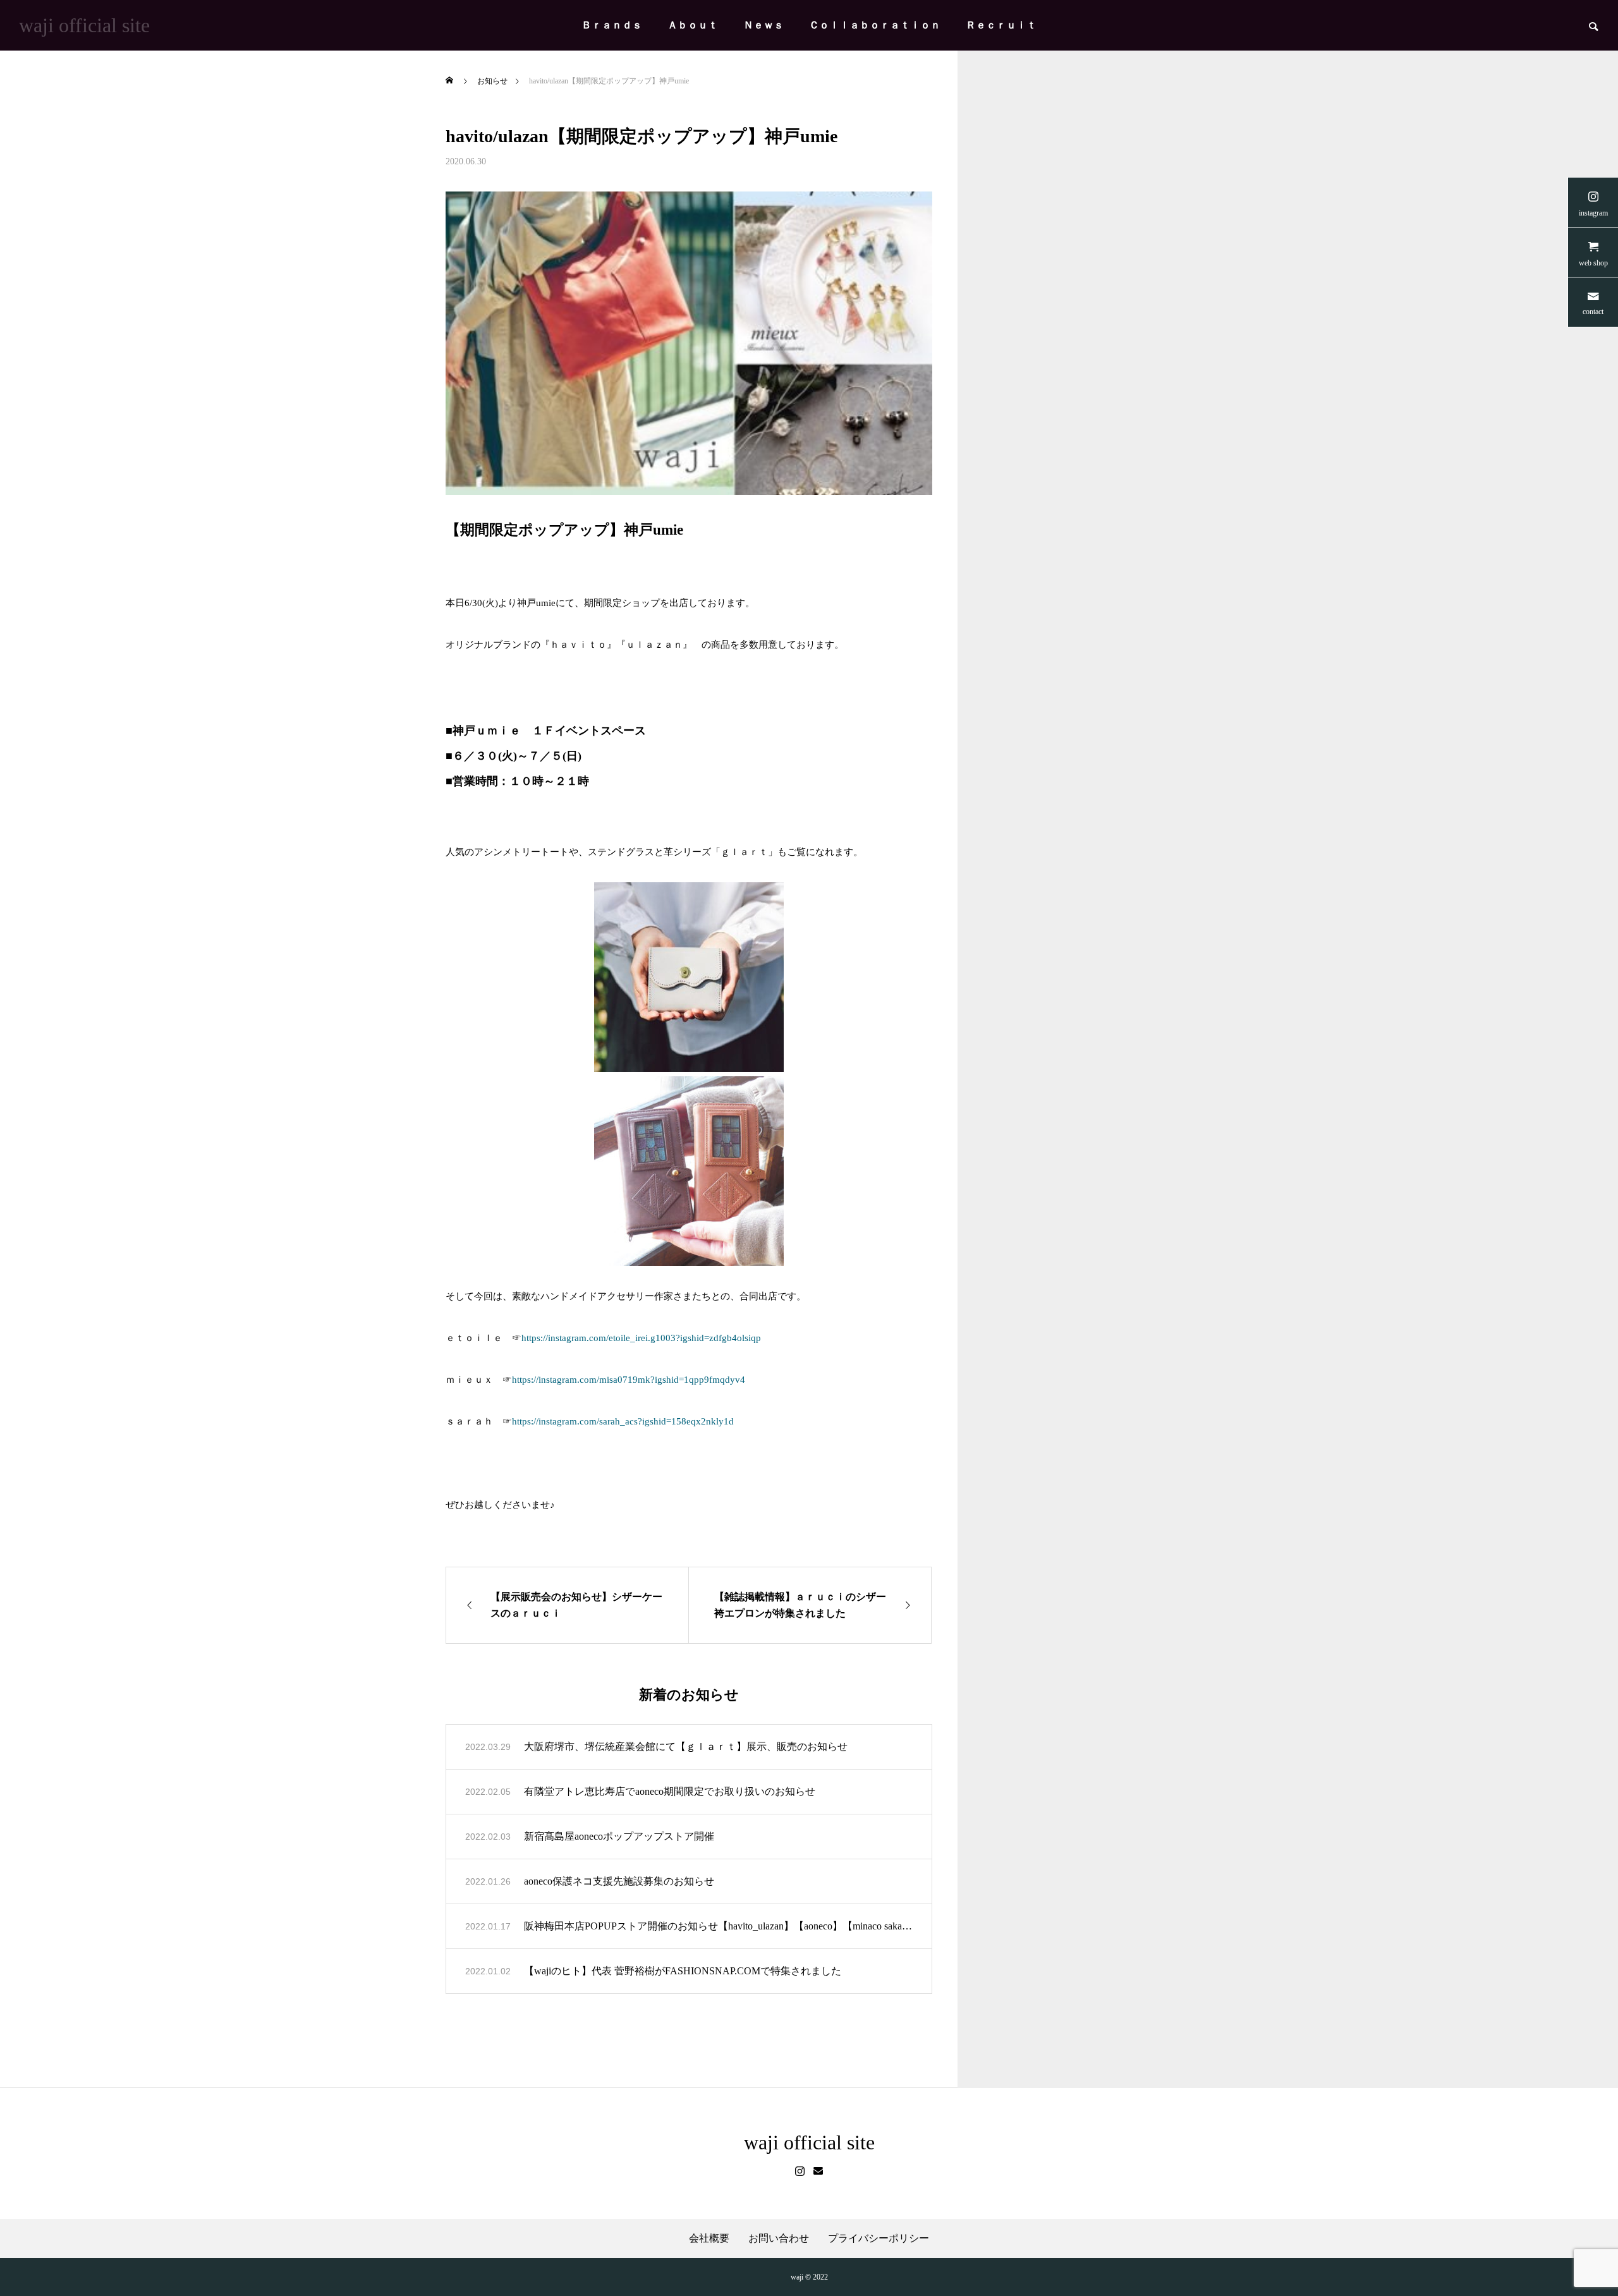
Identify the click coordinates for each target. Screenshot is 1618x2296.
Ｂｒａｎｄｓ (612, 25)
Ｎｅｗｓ (763, 25)
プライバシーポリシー (879, 2238)
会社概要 (709, 2238)
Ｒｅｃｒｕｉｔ (1001, 25)
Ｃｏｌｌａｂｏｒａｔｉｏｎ (875, 25)
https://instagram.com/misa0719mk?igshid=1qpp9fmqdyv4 (629, 1380)
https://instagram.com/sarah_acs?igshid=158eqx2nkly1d (623, 1421)
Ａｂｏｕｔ (693, 25)
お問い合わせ (779, 2238)
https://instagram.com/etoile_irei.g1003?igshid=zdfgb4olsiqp (641, 1338)
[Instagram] (800, 2171)
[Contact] (818, 2171)
